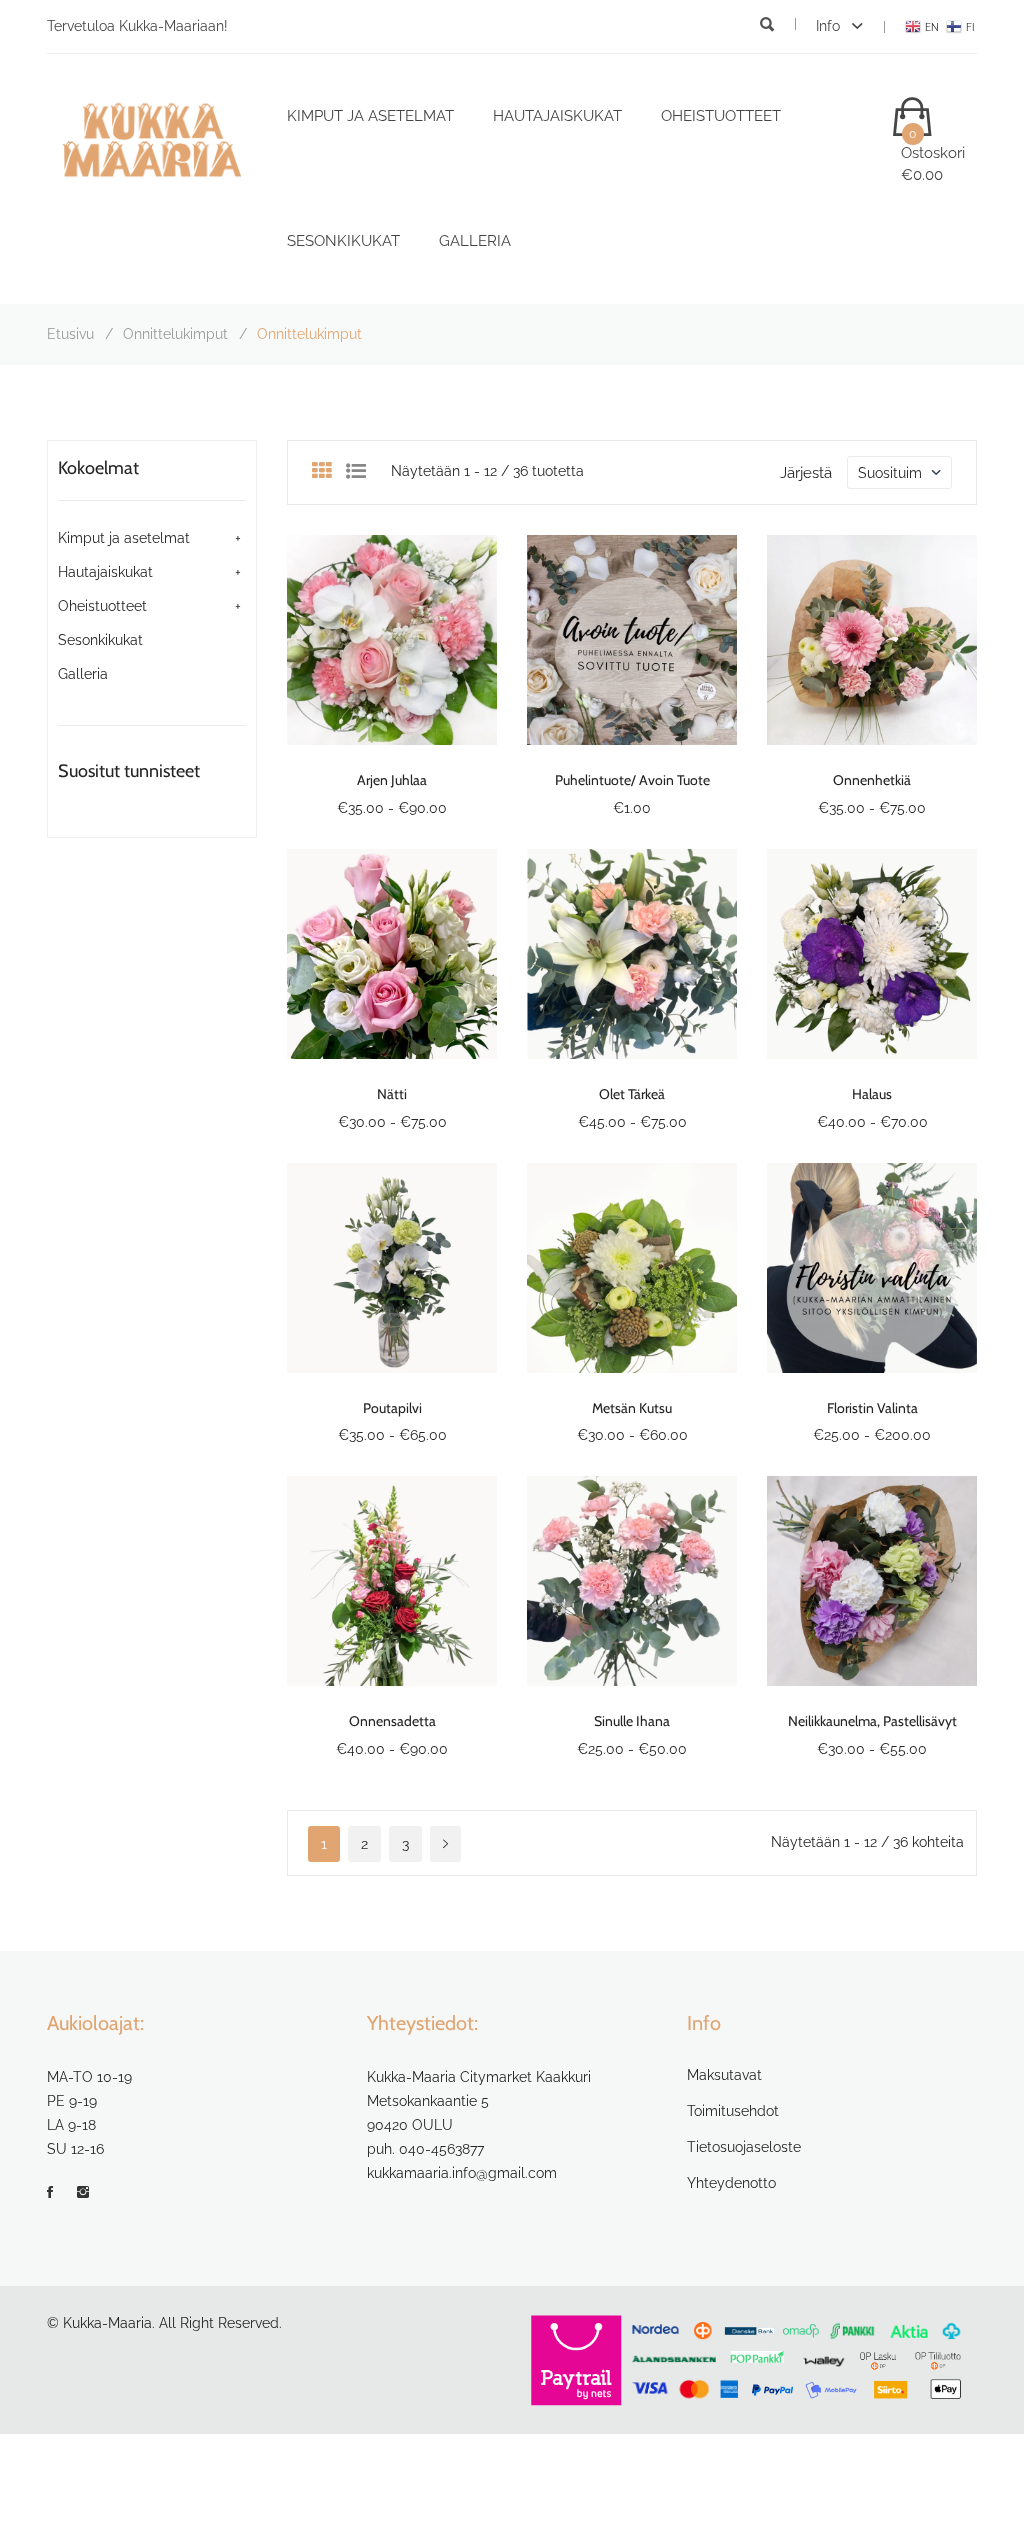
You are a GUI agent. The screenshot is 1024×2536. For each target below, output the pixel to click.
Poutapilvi (392, 1408)
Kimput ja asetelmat (370, 116)
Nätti (392, 1094)
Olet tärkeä (632, 1094)
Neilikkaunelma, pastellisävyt (872, 1721)
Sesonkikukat (343, 241)
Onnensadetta (392, 1721)
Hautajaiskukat (557, 116)
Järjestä (806, 473)
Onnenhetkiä (872, 780)
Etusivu (70, 334)
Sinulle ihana (632, 1721)
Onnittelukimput (175, 334)
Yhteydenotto (731, 2183)
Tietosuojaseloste (744, 2147)
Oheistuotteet (721, 116)
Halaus (872, 1094)
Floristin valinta (872, 1408)
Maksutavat (724, 2075)
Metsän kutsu (632, 1408)
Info (830, 26)
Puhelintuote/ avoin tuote (632, 780)
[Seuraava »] (445, 1844)
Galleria (475, 241)
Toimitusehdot (733, 2111)
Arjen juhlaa (392, 780)
